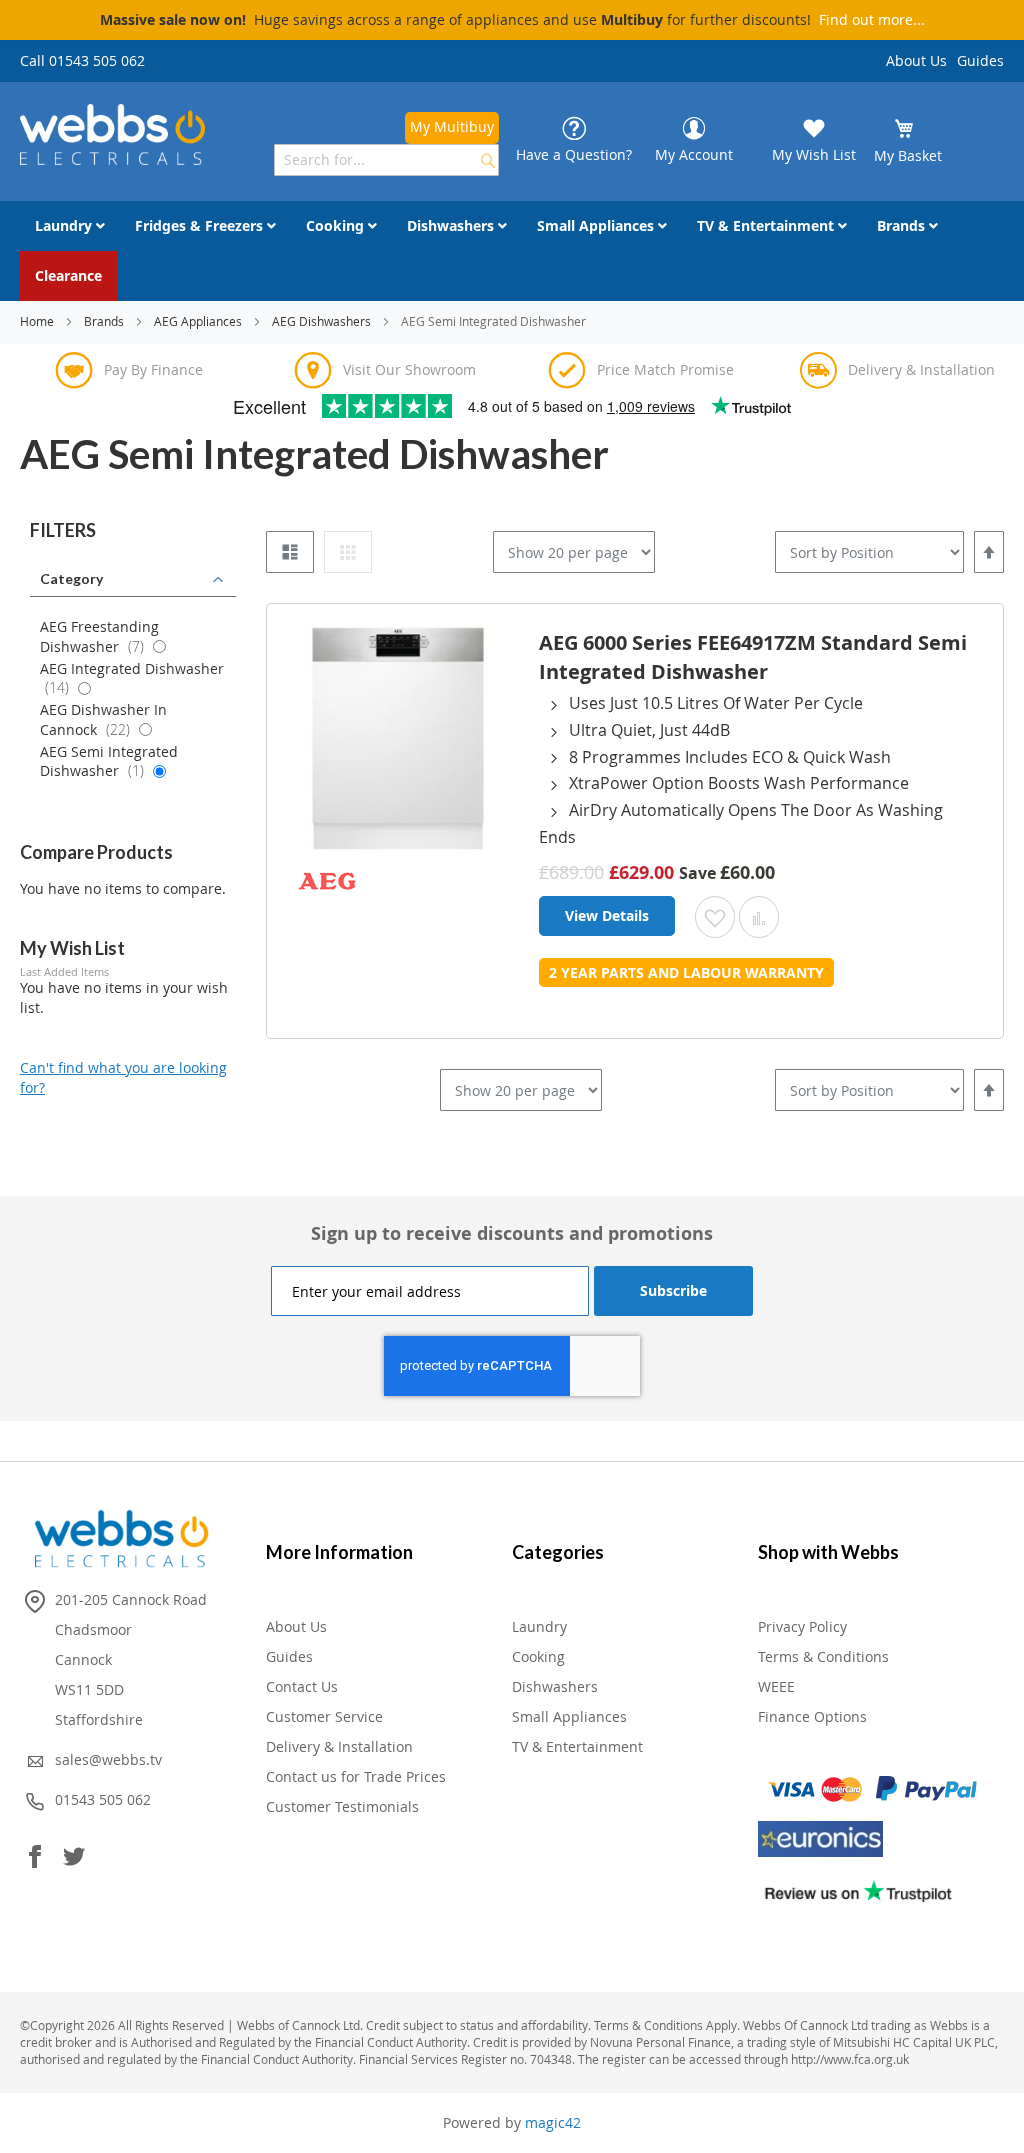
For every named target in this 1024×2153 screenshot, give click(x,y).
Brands (105, 321)
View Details (607, 915)
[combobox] (386, 160)
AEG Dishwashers (323, 321)
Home (38, 321)
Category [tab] (71, 578)
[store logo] (112, 134)
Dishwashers (555, 1686)
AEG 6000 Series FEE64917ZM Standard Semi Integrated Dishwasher (753, 657)
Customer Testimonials (342, 1806)
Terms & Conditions (823, 1656)
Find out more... (872, 19)
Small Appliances (569, 1716)
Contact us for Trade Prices (356, 1776)
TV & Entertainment (577, 1746)
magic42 (553, 2122)
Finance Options (812, 1716)
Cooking (538, 1656)
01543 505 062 (103, 1799)
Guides (980, 60)
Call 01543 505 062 (82, 60)
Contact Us (302, 1686)
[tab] (133, 531)
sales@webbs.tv (108, 1759)
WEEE (776, 1686)
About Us (916, 60)
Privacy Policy (802, 1626)
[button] (715, 917)
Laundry (539, 1626)
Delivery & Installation (339, 1746)
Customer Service (324, 1716)
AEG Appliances (199, 321)
